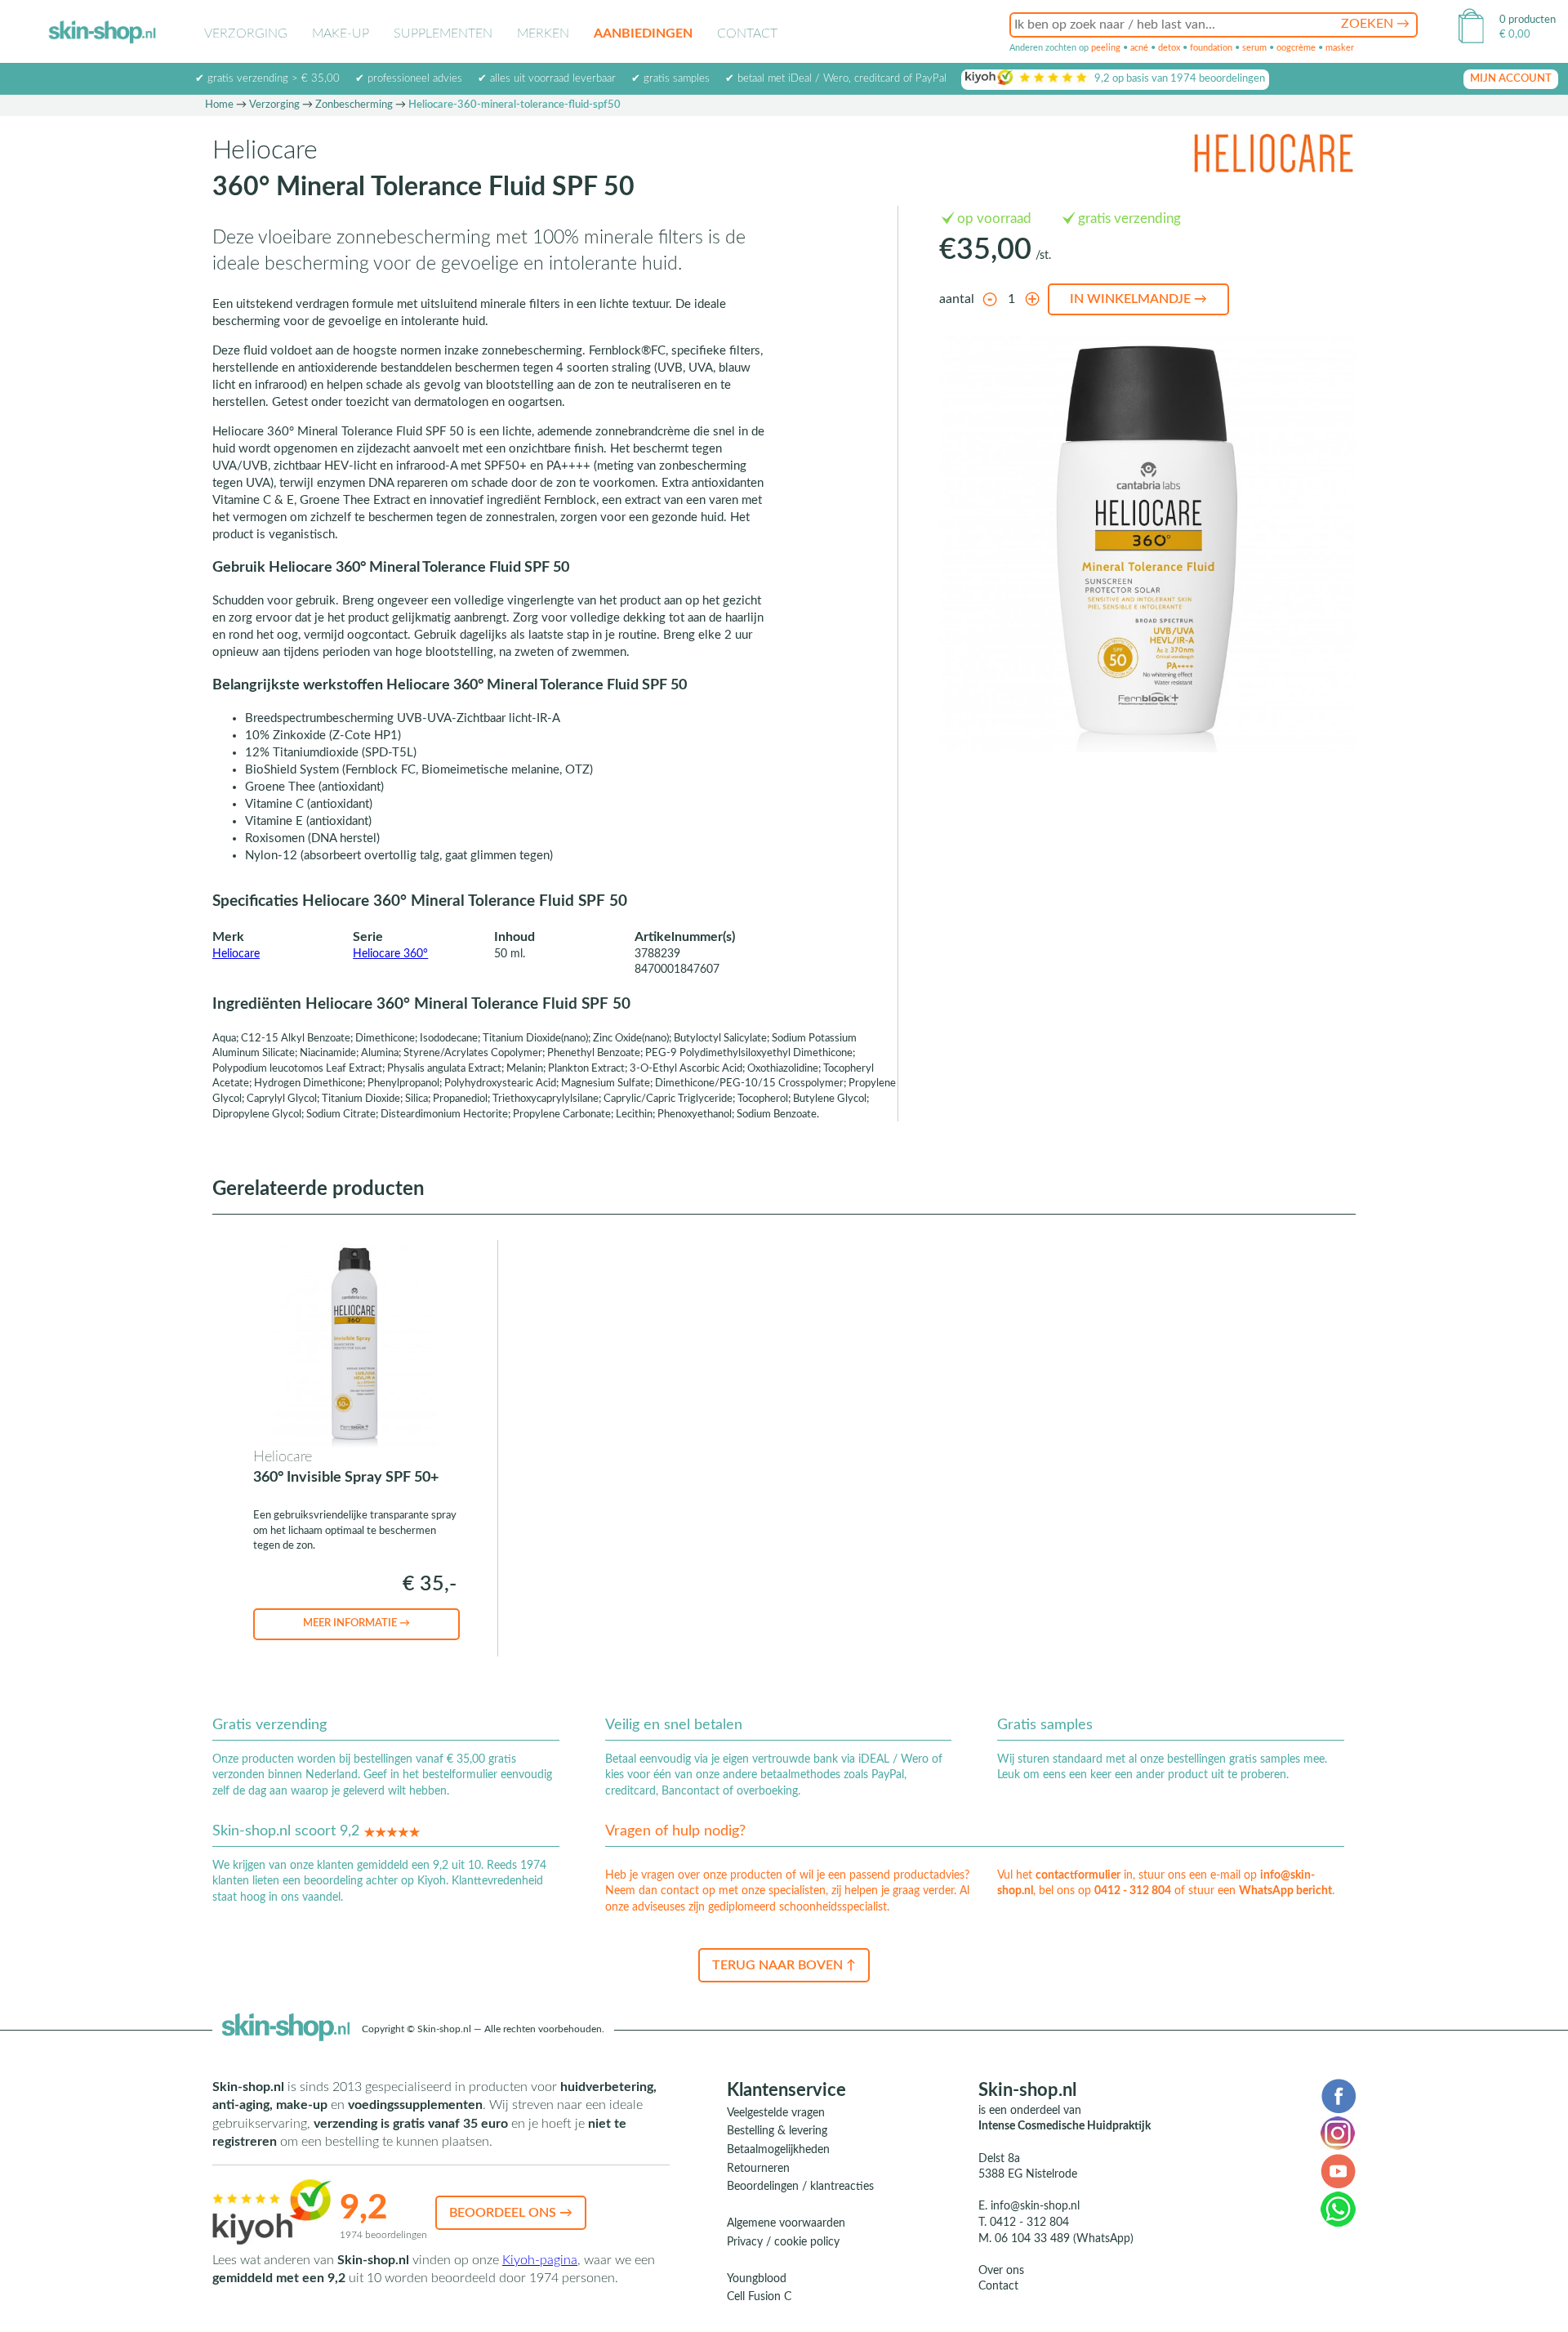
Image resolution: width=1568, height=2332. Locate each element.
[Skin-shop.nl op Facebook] (1338, 2095)
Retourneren (758, 2169)
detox (1169, 48)
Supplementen (443, 33)
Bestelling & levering (777, 2131)
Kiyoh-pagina (540, 2260)
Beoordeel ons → (511, 2213)
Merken (543, 33)
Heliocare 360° (390, 954)
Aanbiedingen (643, 33)
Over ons (1001, 2271)
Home (219, 105)
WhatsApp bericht (1285, 1891)
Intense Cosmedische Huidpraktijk (1065, 2126)
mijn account (1511, 79)
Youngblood (757, 2279)
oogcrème (1296, 48)
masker (1340, 48)
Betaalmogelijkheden (778, 2150)
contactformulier (1078, 1875)
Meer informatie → (356, 1623)
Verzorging (246, 33)
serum (1254, 48)
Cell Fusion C (759, 2297)
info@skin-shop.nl (1035, 2206)
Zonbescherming (354, 105)
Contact (747, 33)
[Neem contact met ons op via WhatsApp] (1338, 2209)
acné (1139, 48)
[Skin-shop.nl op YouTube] (1338, 2170)
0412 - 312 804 (1133, 1891)
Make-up (341, 33)
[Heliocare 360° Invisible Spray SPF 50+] (355, 1346)
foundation (1211, 48)
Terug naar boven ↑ (784, 1965)
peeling (1106, 48)
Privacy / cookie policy (783, 2242)
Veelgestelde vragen (776, 2113)
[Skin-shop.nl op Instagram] (1338, 2133)
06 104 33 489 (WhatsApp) (1064, 2239)
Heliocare (236, 954)
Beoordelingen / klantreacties (800, 2187)
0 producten (1528, 20)
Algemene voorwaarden (786, 2223)
